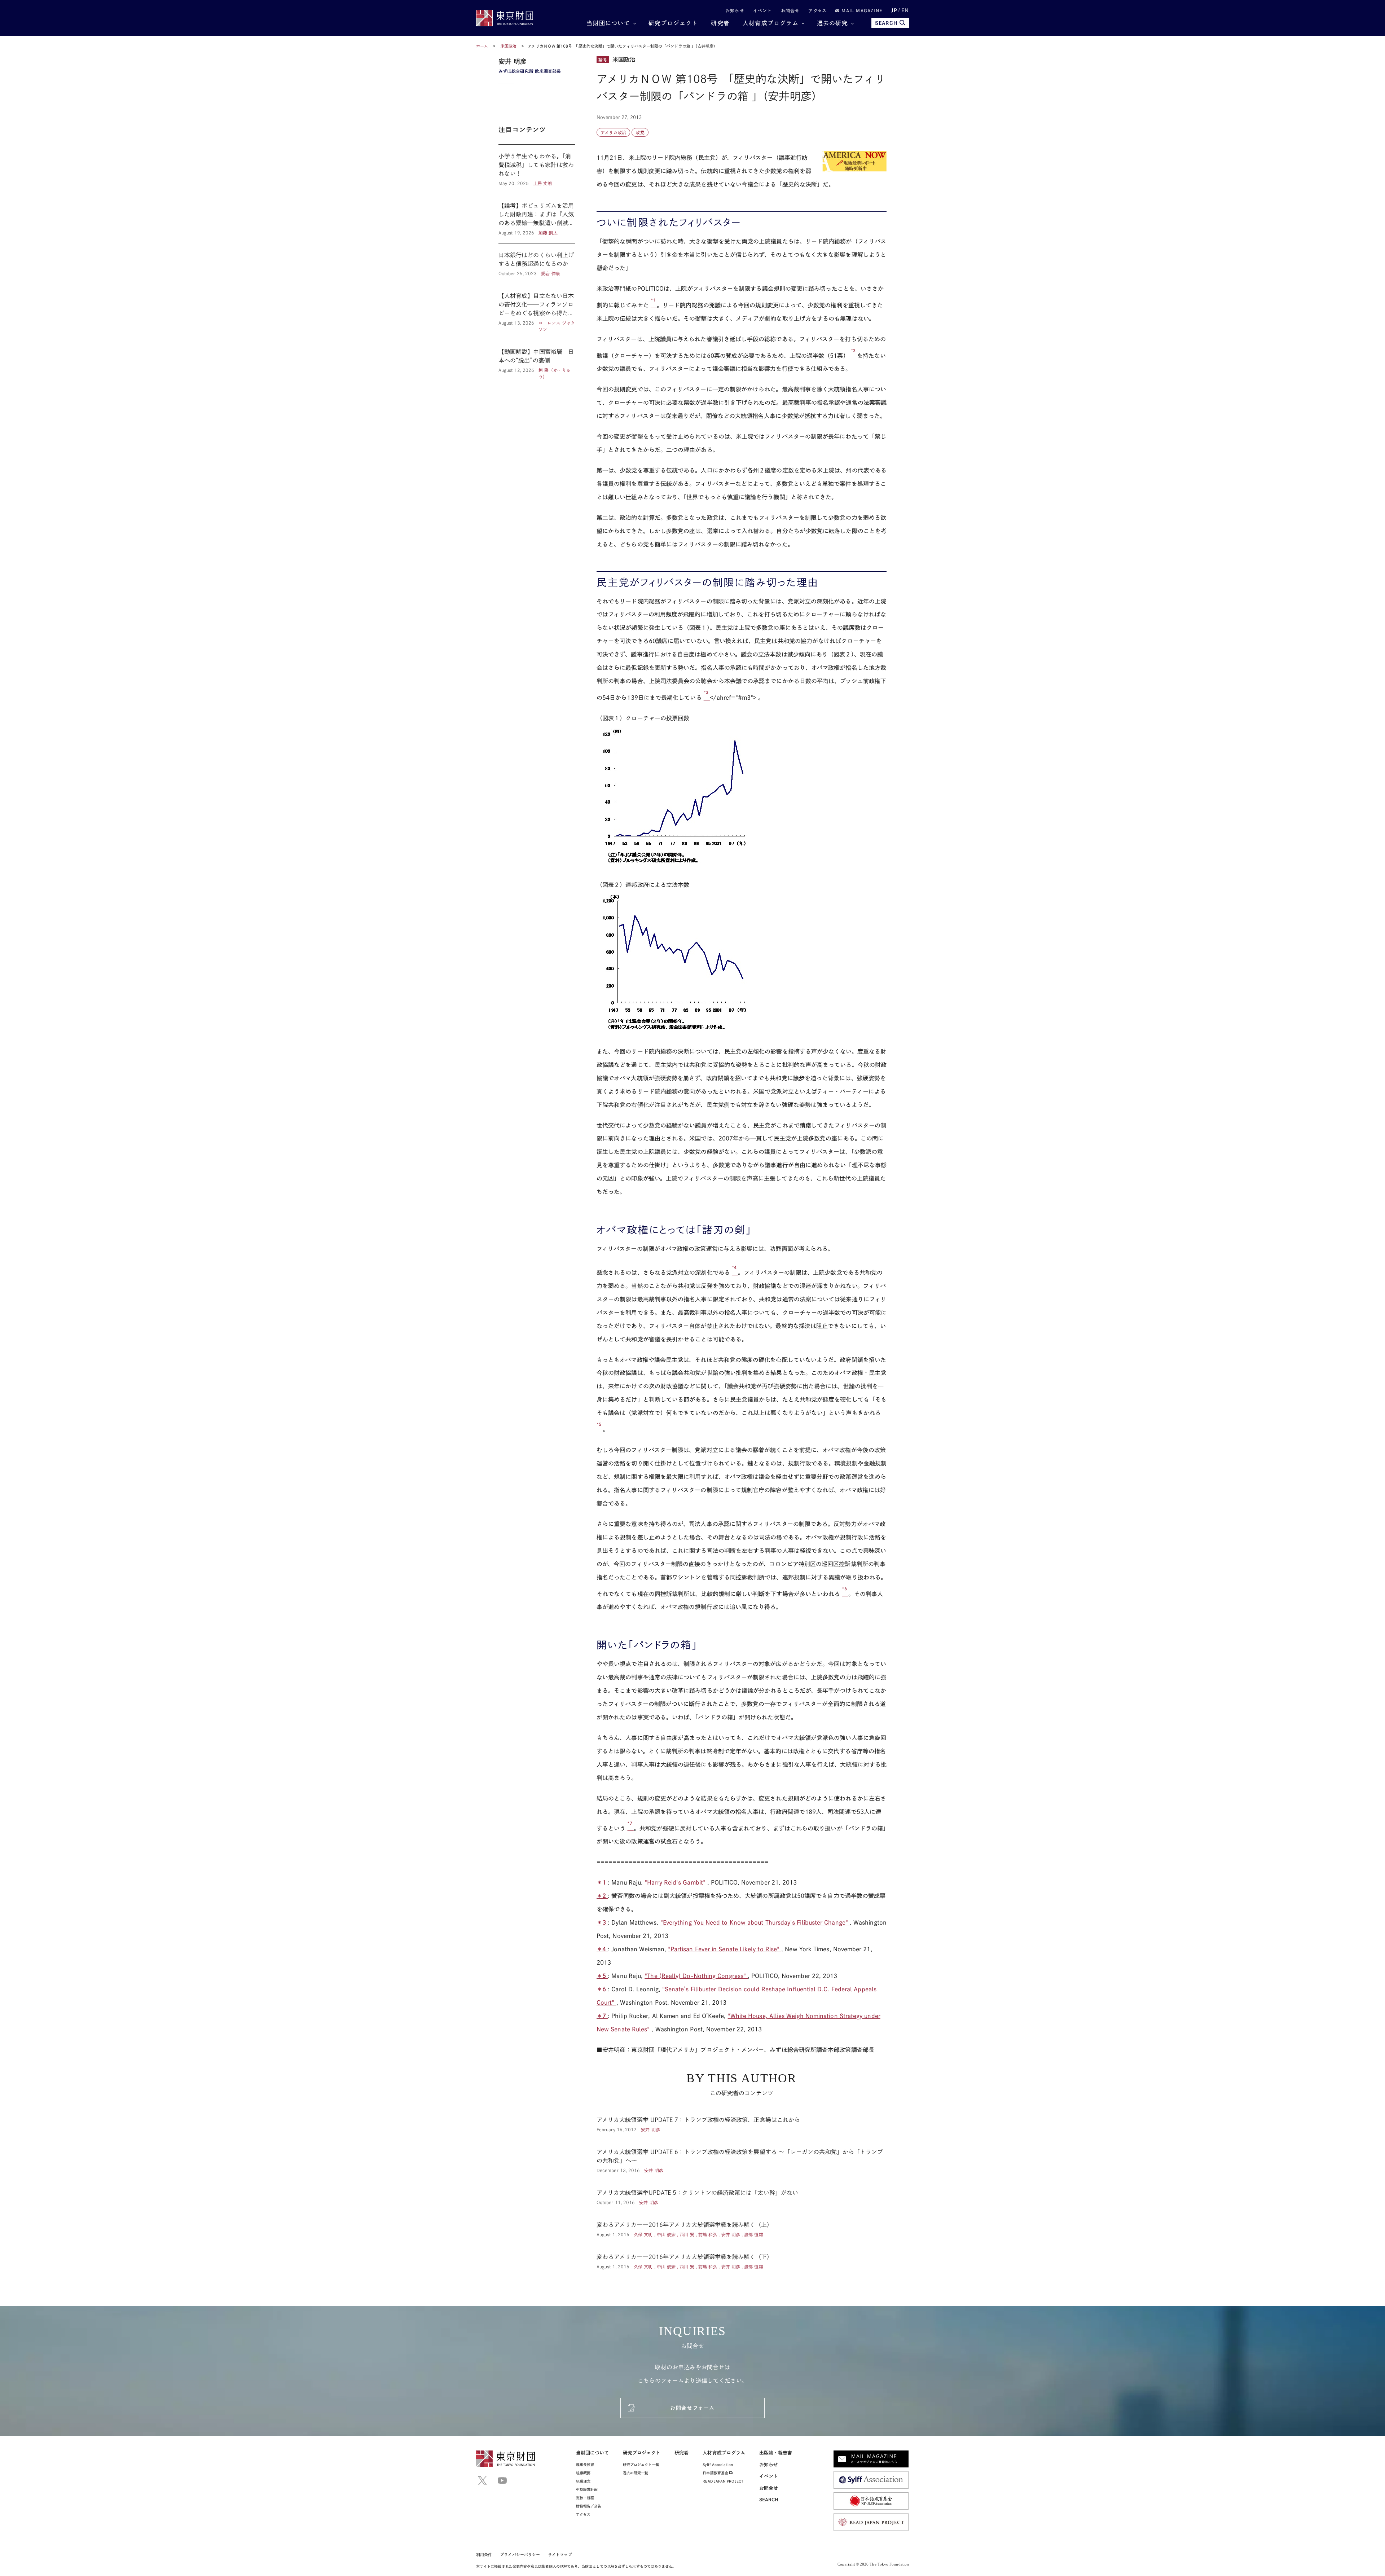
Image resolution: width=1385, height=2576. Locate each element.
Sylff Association (718, 2465)
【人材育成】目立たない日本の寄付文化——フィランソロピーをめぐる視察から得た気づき (537, 312)
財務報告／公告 (589, 2506)
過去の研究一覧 (636, 2473)
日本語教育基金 (716, 2473)
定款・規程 (585, 2498)
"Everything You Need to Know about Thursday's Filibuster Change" (755, 1922)
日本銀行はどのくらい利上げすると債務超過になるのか (537, 264)
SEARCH (886, 23)
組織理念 (583, 2481)
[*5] (600, 1429)
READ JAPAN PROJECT (723, 2481)
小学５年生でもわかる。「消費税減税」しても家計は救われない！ (537, 169)
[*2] (854, 355)
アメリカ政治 (613, 132)
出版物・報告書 (776, 2453)
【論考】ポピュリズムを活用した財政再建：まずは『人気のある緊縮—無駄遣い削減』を (537, 219)
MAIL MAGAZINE (861, 10)
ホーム (482, 46)
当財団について (608, 23)
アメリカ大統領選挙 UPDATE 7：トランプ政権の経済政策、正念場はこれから (742, 2124)
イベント (763, 10)
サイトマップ (560, 2555)
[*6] (845, 1593)
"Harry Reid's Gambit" (676, 1882)
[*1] (654, 305)
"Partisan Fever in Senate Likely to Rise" (725, 1949)
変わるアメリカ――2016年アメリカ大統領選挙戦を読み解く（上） (742, 2229)
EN (905, 10)
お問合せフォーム (692, 2408)
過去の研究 (832, 23)
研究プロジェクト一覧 (641, 2465)
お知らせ (735, 10)
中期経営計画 (587, 2489)
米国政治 (509, 46)
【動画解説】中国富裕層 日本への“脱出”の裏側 (537, 360)
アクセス (817, 10)
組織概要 (583, 2473)
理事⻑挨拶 (585, 2465)
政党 (640, 132)
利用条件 (484, 2555)
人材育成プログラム (771, 23)
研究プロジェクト (673, 23)
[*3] (707, 698)
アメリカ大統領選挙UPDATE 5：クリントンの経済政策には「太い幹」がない (742, 2197)
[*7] (630, 1828)
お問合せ (790, 10)
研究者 (720, 23)
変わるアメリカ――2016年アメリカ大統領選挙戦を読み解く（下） (742, 2258)
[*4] (735, 1272)
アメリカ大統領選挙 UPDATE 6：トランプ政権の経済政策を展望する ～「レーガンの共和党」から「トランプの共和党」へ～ (742, 2160)
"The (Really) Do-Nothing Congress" (696, 1976)
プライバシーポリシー (520, 2555)
